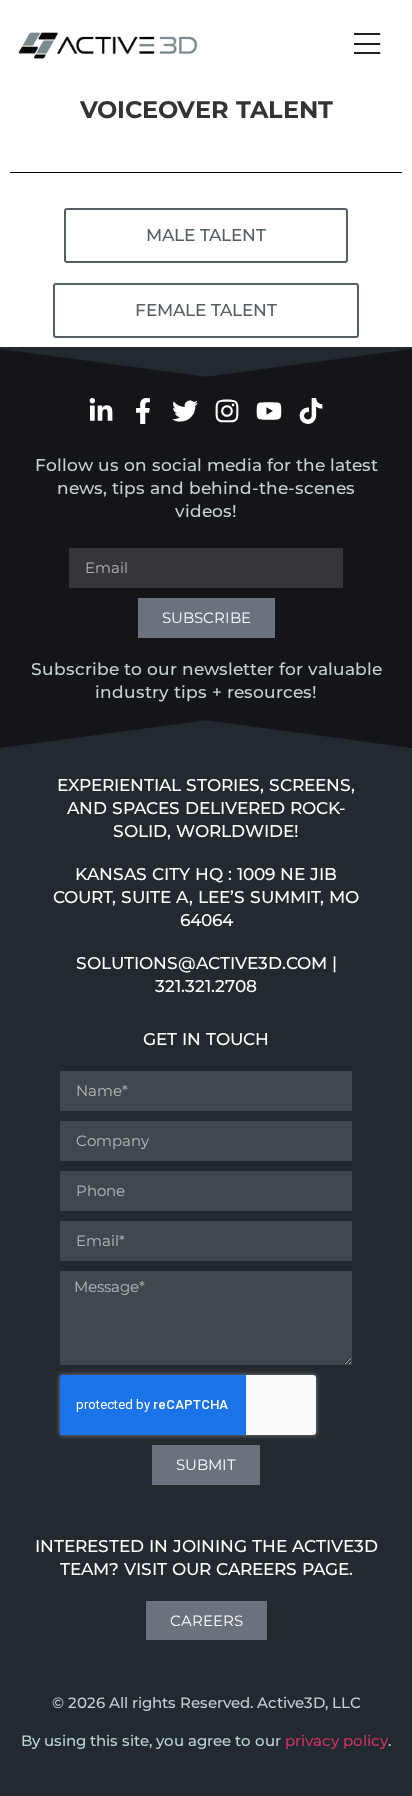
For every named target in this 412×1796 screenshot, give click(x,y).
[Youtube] (269, 411)
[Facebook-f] (143, 411)
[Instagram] (227, 411)
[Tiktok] (311, 411)
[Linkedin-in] (101, 411)
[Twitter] (185, 411)
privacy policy (336, 1740)
